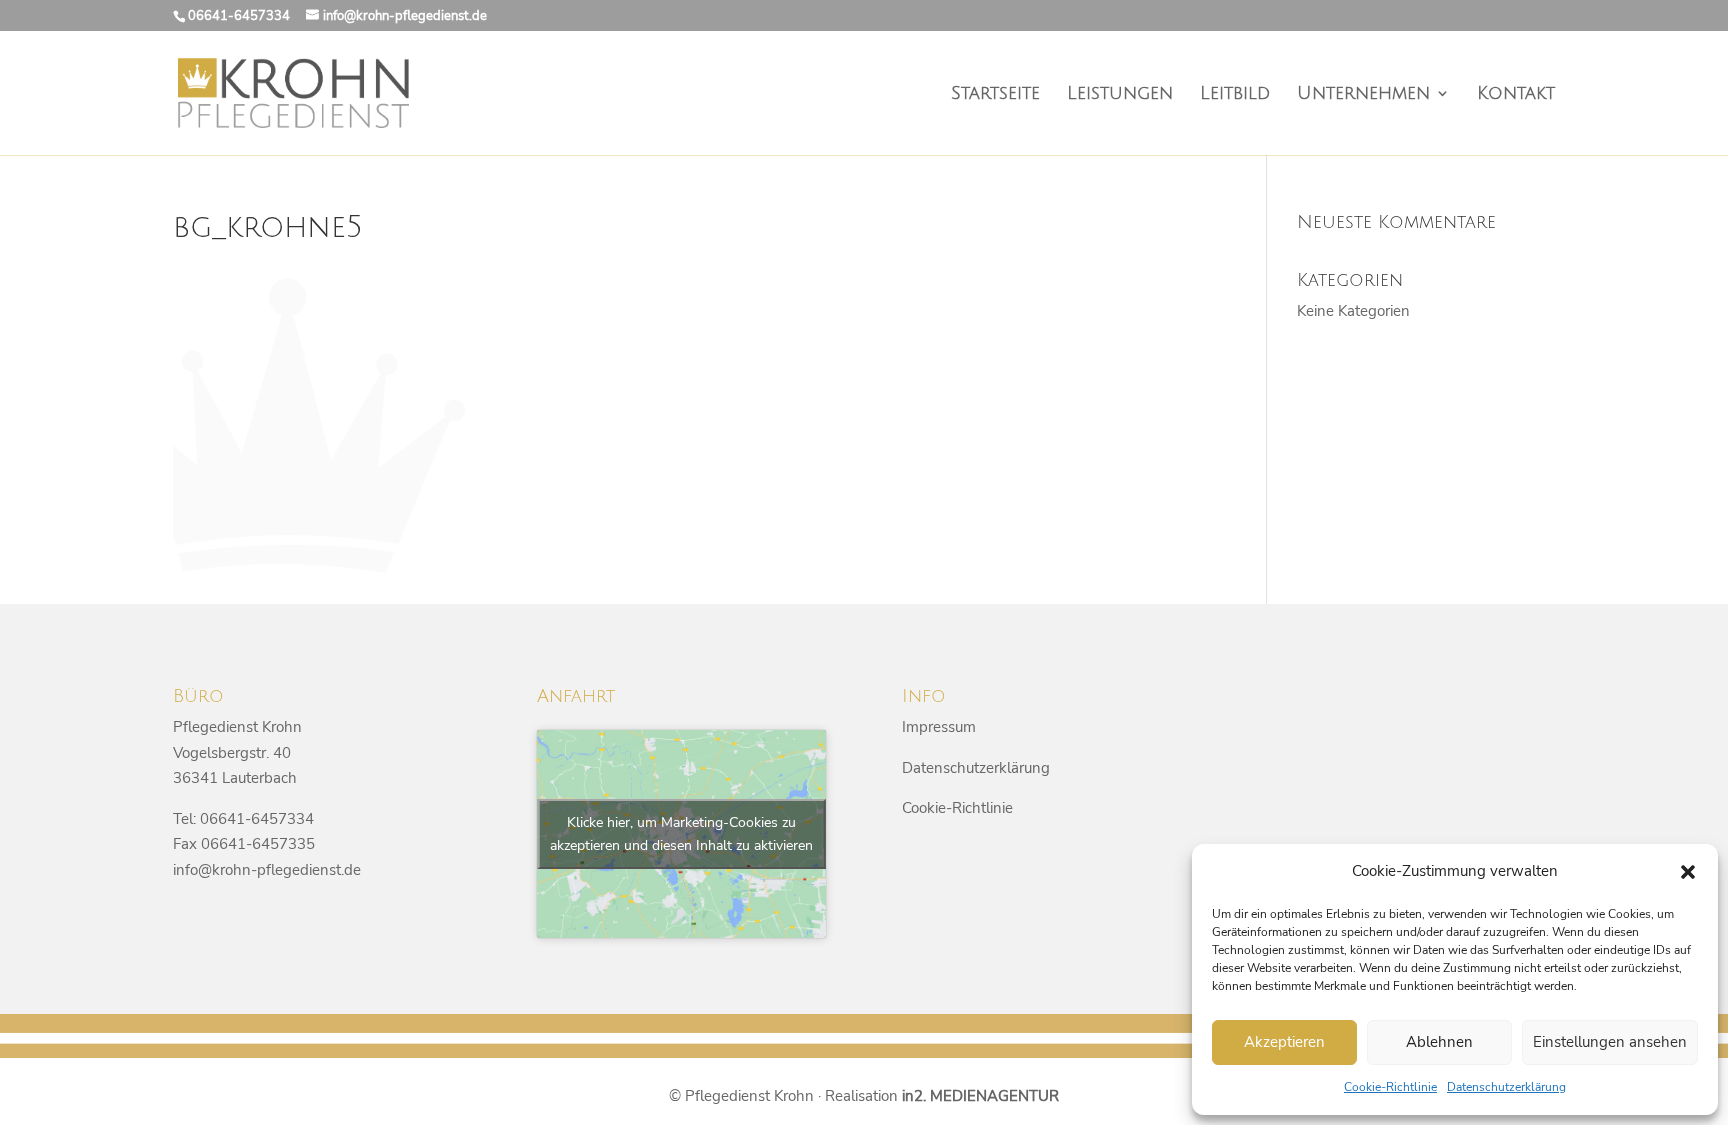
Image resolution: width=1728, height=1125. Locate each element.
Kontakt (1516, 94)
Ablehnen (1439, 1042)
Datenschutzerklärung (1506, 1087)
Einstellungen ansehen (1610, 1042)
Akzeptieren (1284, 1042)
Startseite (995, 94)
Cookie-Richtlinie (1390, 1087)
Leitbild (1235, 94)
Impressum (939, 727)
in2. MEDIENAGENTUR (980, 1096)
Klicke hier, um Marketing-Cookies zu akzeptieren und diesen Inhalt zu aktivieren (681, 834)
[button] (1688, 872)
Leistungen (1120, 94)
